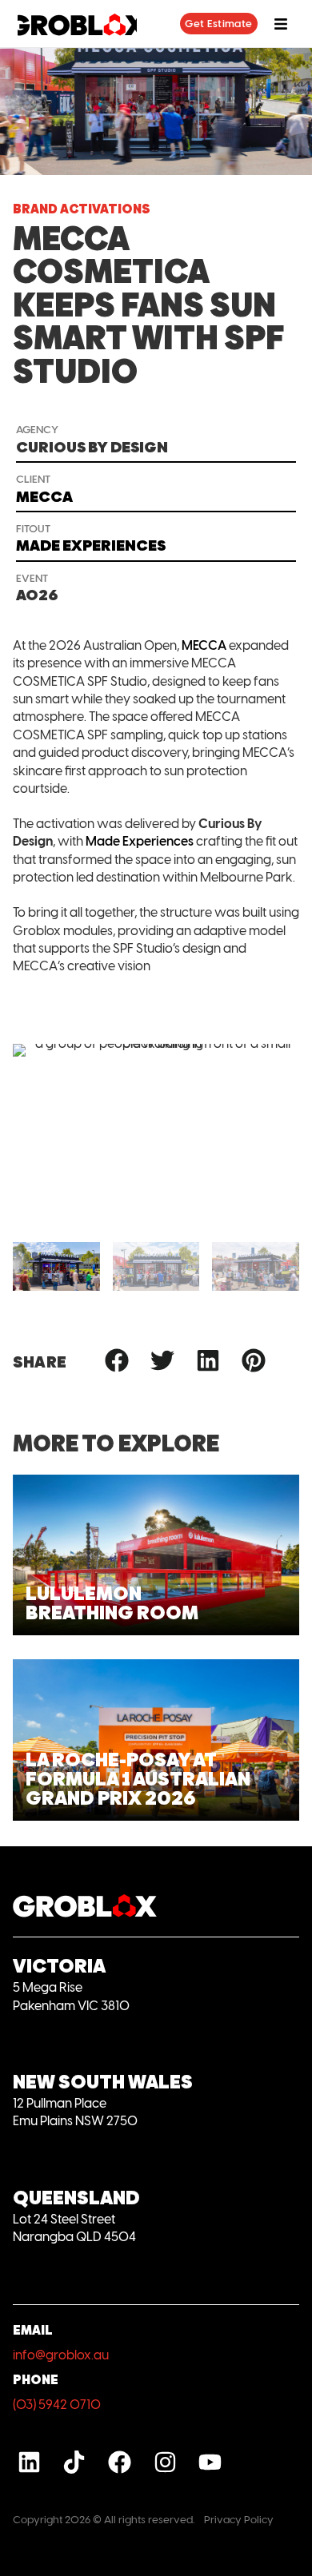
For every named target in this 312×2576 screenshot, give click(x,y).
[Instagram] (165, 2462)
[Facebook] (120, 2462)
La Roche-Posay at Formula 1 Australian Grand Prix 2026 (138, 1779)
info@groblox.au (61, 2355)
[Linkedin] (29, 2462)
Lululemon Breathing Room (112, 1603)
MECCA (204, 645)
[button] (31, 1266)
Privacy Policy (239, 2519)
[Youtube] (210, 2462)
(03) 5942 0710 (57, 2405)
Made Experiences (140, 841)
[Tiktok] (75, 2462)
